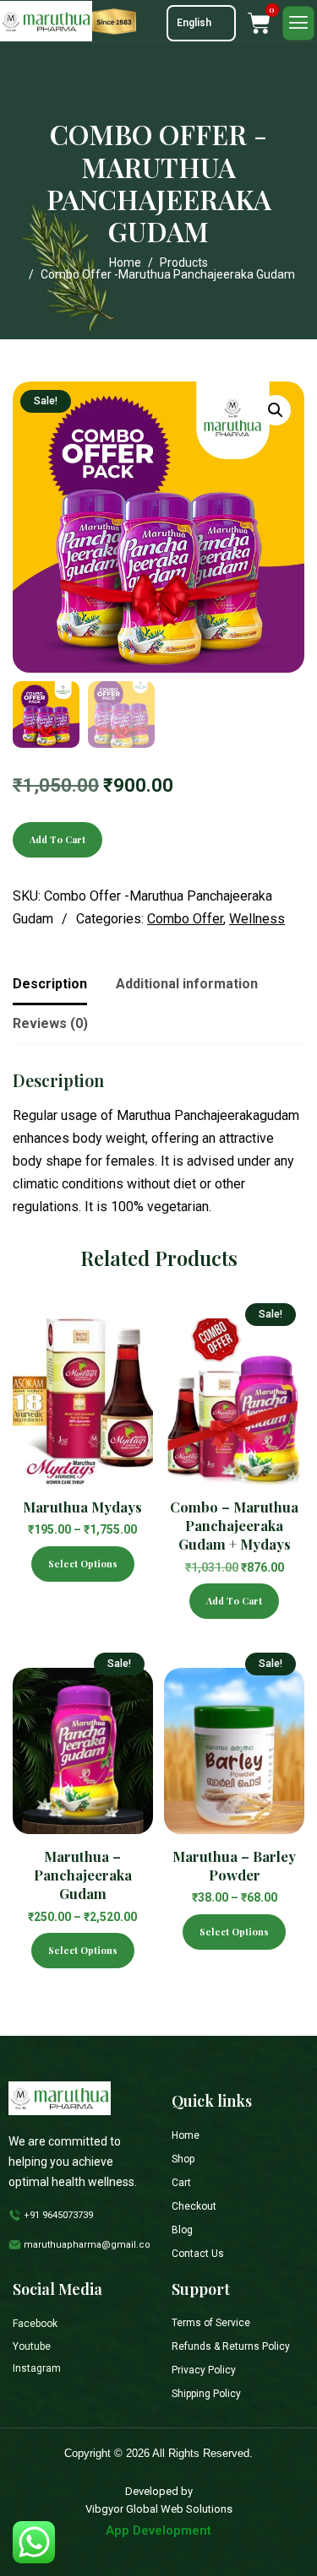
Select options (83, 1564)
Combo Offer (185, 919)
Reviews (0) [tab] (50, 1023)
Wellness (257, 919)
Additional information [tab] (187, 984)
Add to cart (57, 839)
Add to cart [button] (234, 1601)
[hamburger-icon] (298, 23)
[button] (276, 410)
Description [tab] (50, 984)
